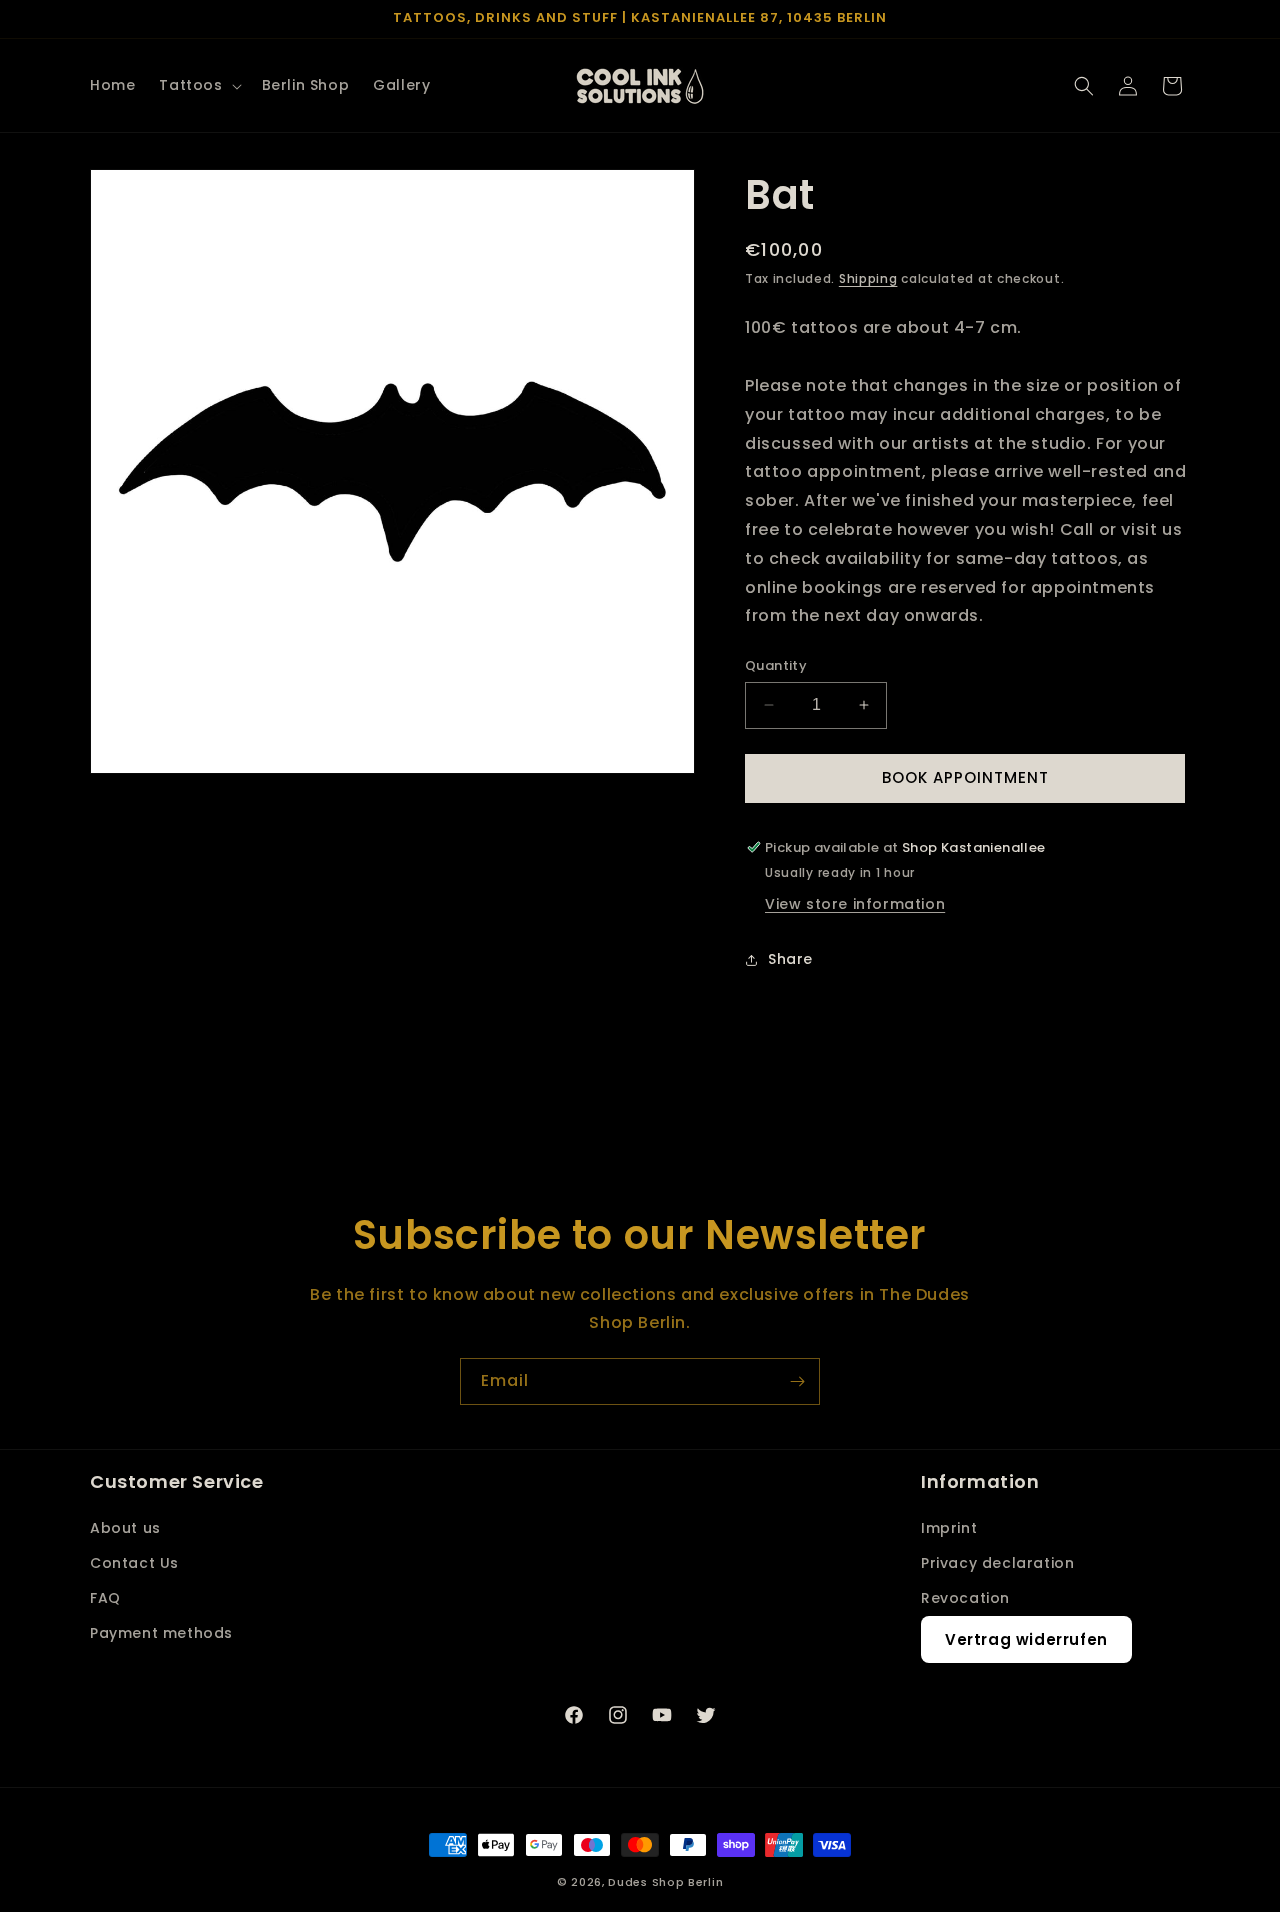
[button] (198, 85)
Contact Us (134, 1563)
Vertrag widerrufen (1026, 1639)
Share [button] (790, 959)
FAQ (105, 1598)
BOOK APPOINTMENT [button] (965, 777)
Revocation (965, 1598)
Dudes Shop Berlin (665, 1882)
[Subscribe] (797, 1381)
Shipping (868, 278)
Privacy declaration (997, 1563)
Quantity (776, 665)
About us (125, 1528)
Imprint (949, 1528)
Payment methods (161, 1633)
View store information (855, 904)
